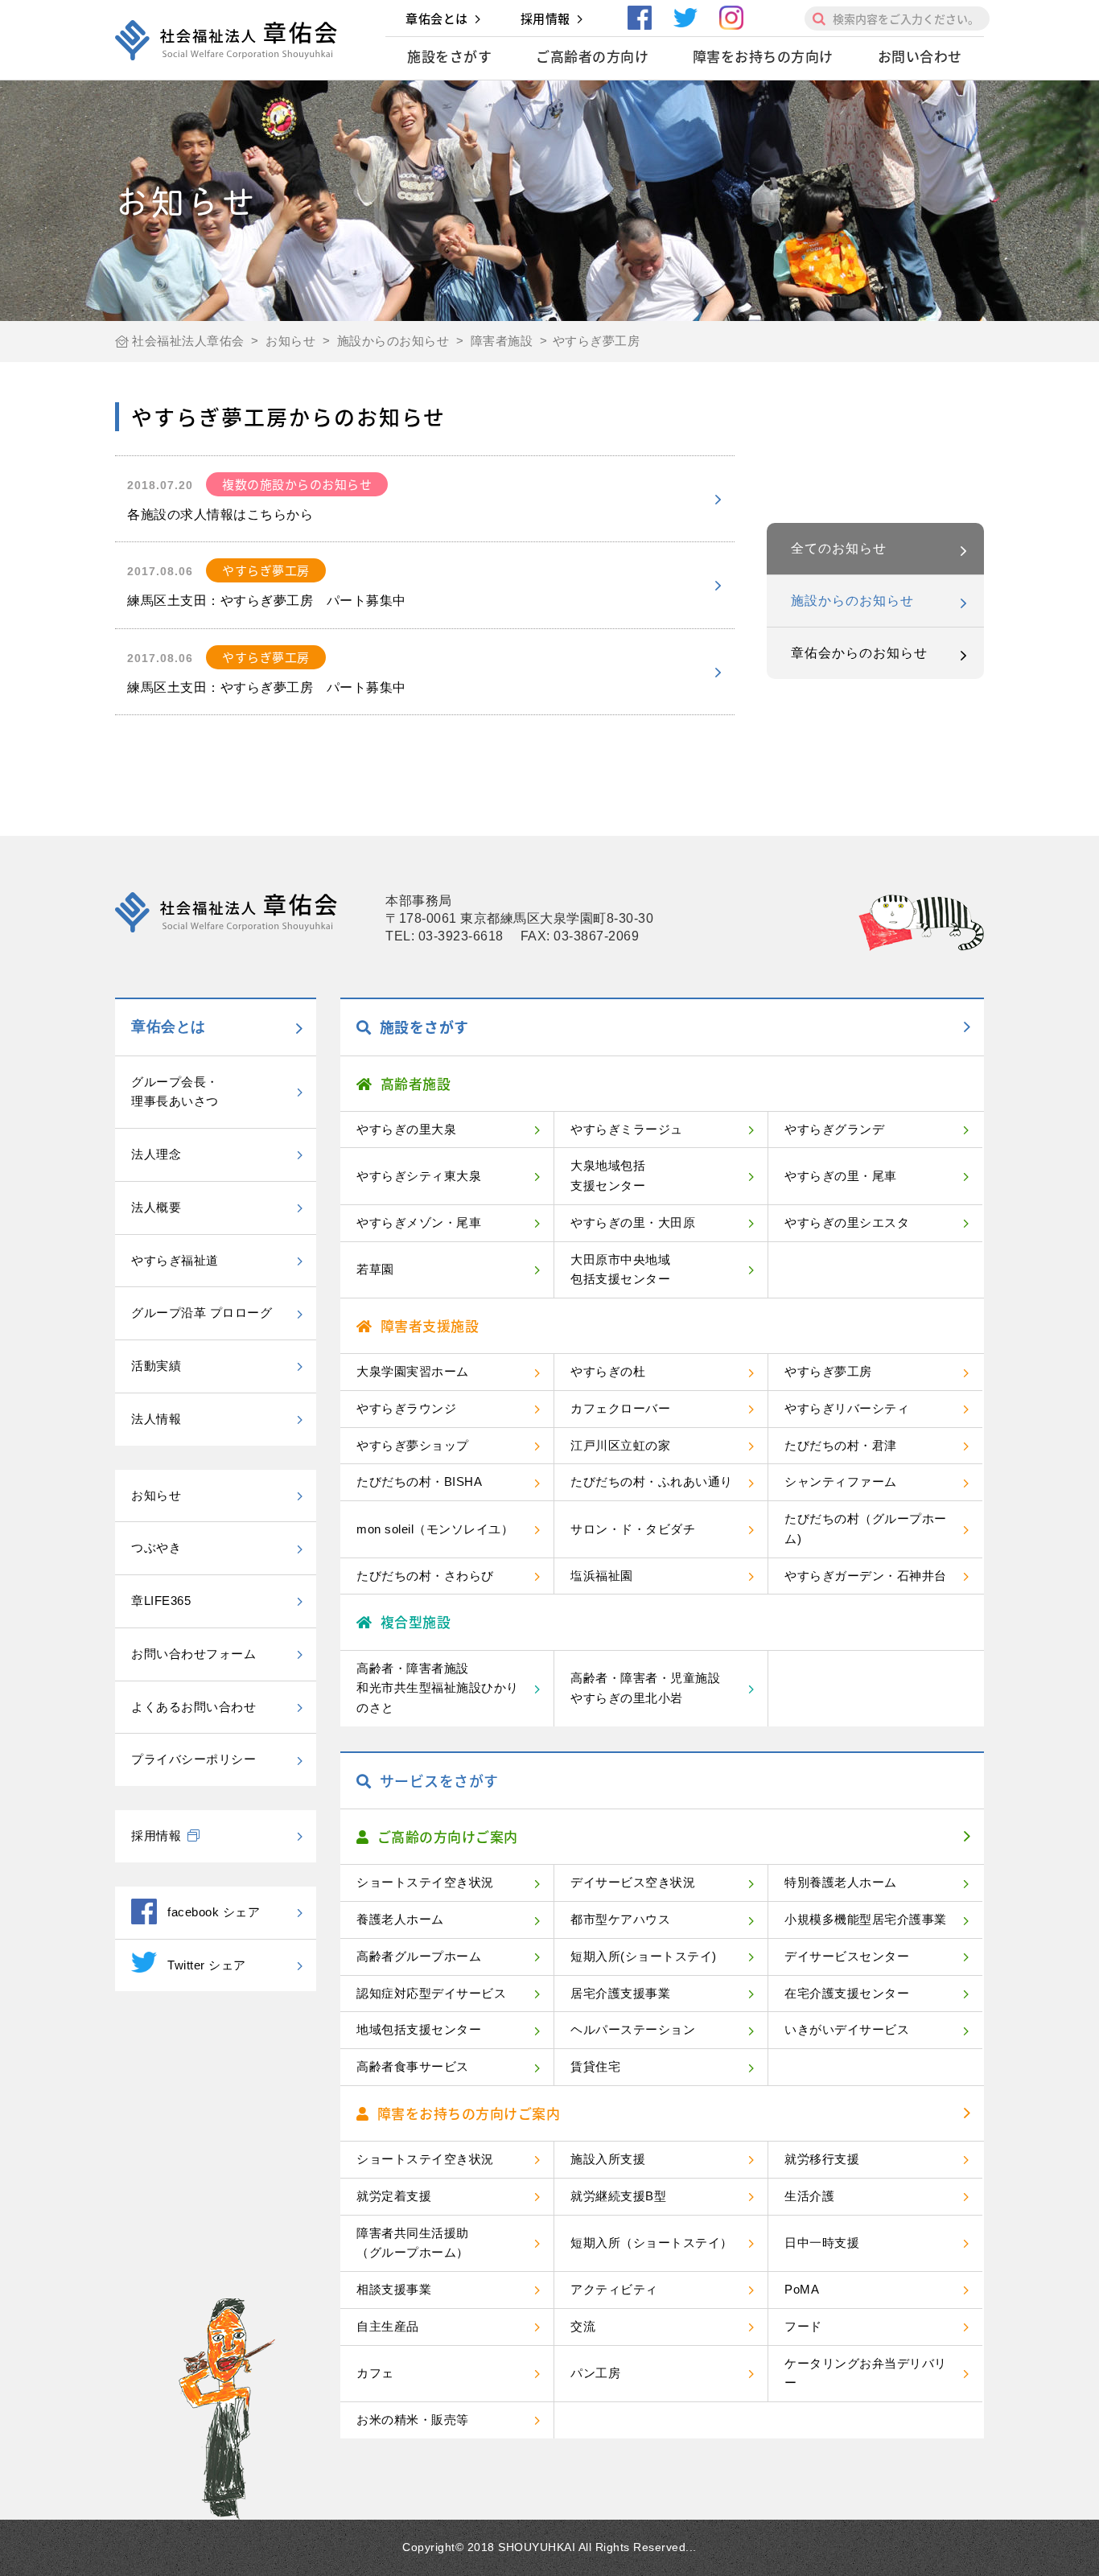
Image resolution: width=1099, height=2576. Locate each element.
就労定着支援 (394, 2196)
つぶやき (156, 1547)
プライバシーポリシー (193, 1759)
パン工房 (595, 2373)
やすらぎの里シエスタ (847, 1222)
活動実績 (156, 1366)
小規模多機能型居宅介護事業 (866, 1919)
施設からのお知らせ (852, 601)
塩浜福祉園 (602, 1576)
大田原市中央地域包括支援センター (620, 1269)
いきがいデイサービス (847, 2029)
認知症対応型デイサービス (431, 1993)
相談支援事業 (394, 2289)
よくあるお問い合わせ (193, 1707)
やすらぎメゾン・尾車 (419, 1222)
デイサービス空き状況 (633, 1882)
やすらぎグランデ (834, 1129)
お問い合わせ (920, 56)
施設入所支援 (608, 2159)
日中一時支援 (822, 2243)
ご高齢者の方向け (592, 56)
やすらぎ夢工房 (828, 1371)
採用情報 (545, 19)
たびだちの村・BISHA (419, 1481)
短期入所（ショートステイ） (652, 2243)
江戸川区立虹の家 (620, 1445)
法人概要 (156, 1207)
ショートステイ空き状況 (425, 1882)
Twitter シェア (207, 1965)
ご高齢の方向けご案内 (448, 1836)
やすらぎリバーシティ (847, 1408)
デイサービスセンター (847, 1956)
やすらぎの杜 (608, 1371)
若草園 (375, 1269)
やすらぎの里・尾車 (841, 1176)
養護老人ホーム (400, 1919)
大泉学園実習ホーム (413, 1371)
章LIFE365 (161, 1601)
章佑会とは (437, 19)
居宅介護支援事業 (620, 1993)
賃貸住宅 (595, 2066)
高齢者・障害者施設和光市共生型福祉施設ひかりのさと (438, 1688)
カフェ (375, 2373)
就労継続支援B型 (618, 2196)
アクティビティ (614, 2289)
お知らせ (156, 1495)
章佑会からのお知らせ (859, 653)
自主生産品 (388, 2326)
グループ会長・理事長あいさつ (175, 1092)
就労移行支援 (822, 2159)
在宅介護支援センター (847, 1993)
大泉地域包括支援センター (608, 1175)
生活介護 (809, 2196)
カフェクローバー (620, 1408)
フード (803, 2326)
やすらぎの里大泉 (406, 1129)
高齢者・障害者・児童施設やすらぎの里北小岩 (645, 1688)
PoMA (802, 2289)
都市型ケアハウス (620, 1919)
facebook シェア (214, 1912)
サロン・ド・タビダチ (633, 1529)
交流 (583, 2326)
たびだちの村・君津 (841, 1445)
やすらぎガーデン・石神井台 (866, 1576)
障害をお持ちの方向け (763, 56)
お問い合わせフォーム (193, 1654)
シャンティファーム (841, 1481)
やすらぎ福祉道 (175, 1260)
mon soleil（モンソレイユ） (435, 1529)
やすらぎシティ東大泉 (419, 1176)
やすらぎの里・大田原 (633, 1222)
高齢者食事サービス (413, 2066)
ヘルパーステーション (633, 2029)
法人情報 (156, 1419)
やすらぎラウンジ (406, 1408)
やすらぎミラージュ (627, 1129)
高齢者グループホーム (419, 1956)
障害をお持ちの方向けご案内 (469, 2113)
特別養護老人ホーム (841, 1882)
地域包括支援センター (419, 2029)
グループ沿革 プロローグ (202, 1313)
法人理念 (156, 1154)
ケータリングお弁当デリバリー (866, 2373)
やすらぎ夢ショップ (413, 1445)
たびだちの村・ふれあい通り (652, 1481)
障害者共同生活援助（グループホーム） (413, 2243)
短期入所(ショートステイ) (644, 1956)
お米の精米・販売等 (413, 2420)
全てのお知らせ (839, 548)
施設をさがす (449, 56)
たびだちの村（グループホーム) (866, 1529)
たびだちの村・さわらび (425, 1576)
